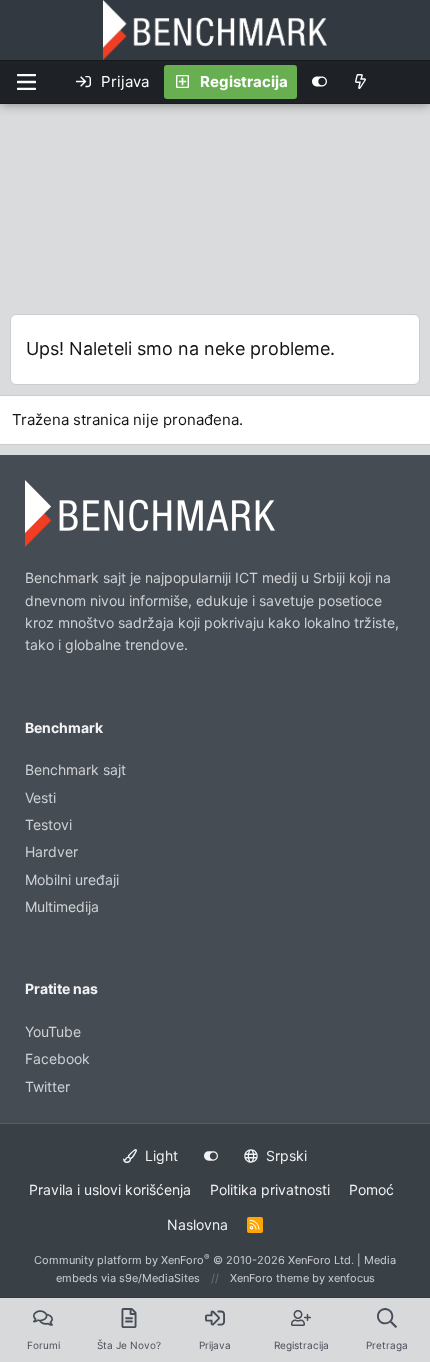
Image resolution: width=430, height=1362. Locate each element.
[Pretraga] (404, 82)
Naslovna (197, 1224)
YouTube (53, 1031)
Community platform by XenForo (194, 1260)
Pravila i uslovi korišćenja (110, 1189)
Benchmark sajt (75, 769)
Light (159, 1155)
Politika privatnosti (270, 1189)
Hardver (51, 851)
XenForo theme (269, 1278)
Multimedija (62, 906)
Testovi (48, 824)
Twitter (47, 1086)
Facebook (57, 1058)
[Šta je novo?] (360, 82)
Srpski (284, 1155)
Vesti (40, 797)
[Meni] (26, 82)
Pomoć (371, 1189)
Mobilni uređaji (72, 879)
